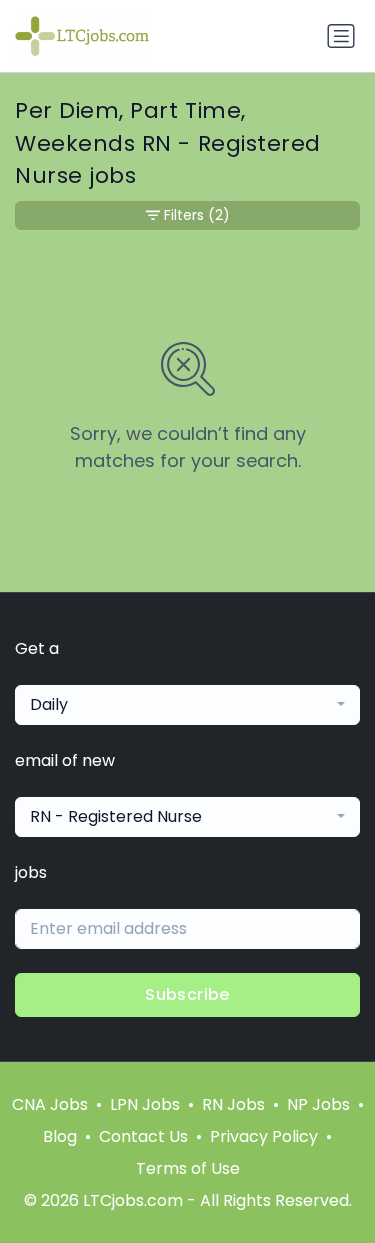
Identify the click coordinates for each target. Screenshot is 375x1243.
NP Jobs (318, 1104)
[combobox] (187, 705)
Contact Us (143, 1136)
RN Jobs (233, 1104)
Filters (197, 215)
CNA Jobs (50, 1104)
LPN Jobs (145, 1104)
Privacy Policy (264, 1136)
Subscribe (187, 994)
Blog (60, 1136)
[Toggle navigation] (341, 36)
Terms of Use (188, 1168)
